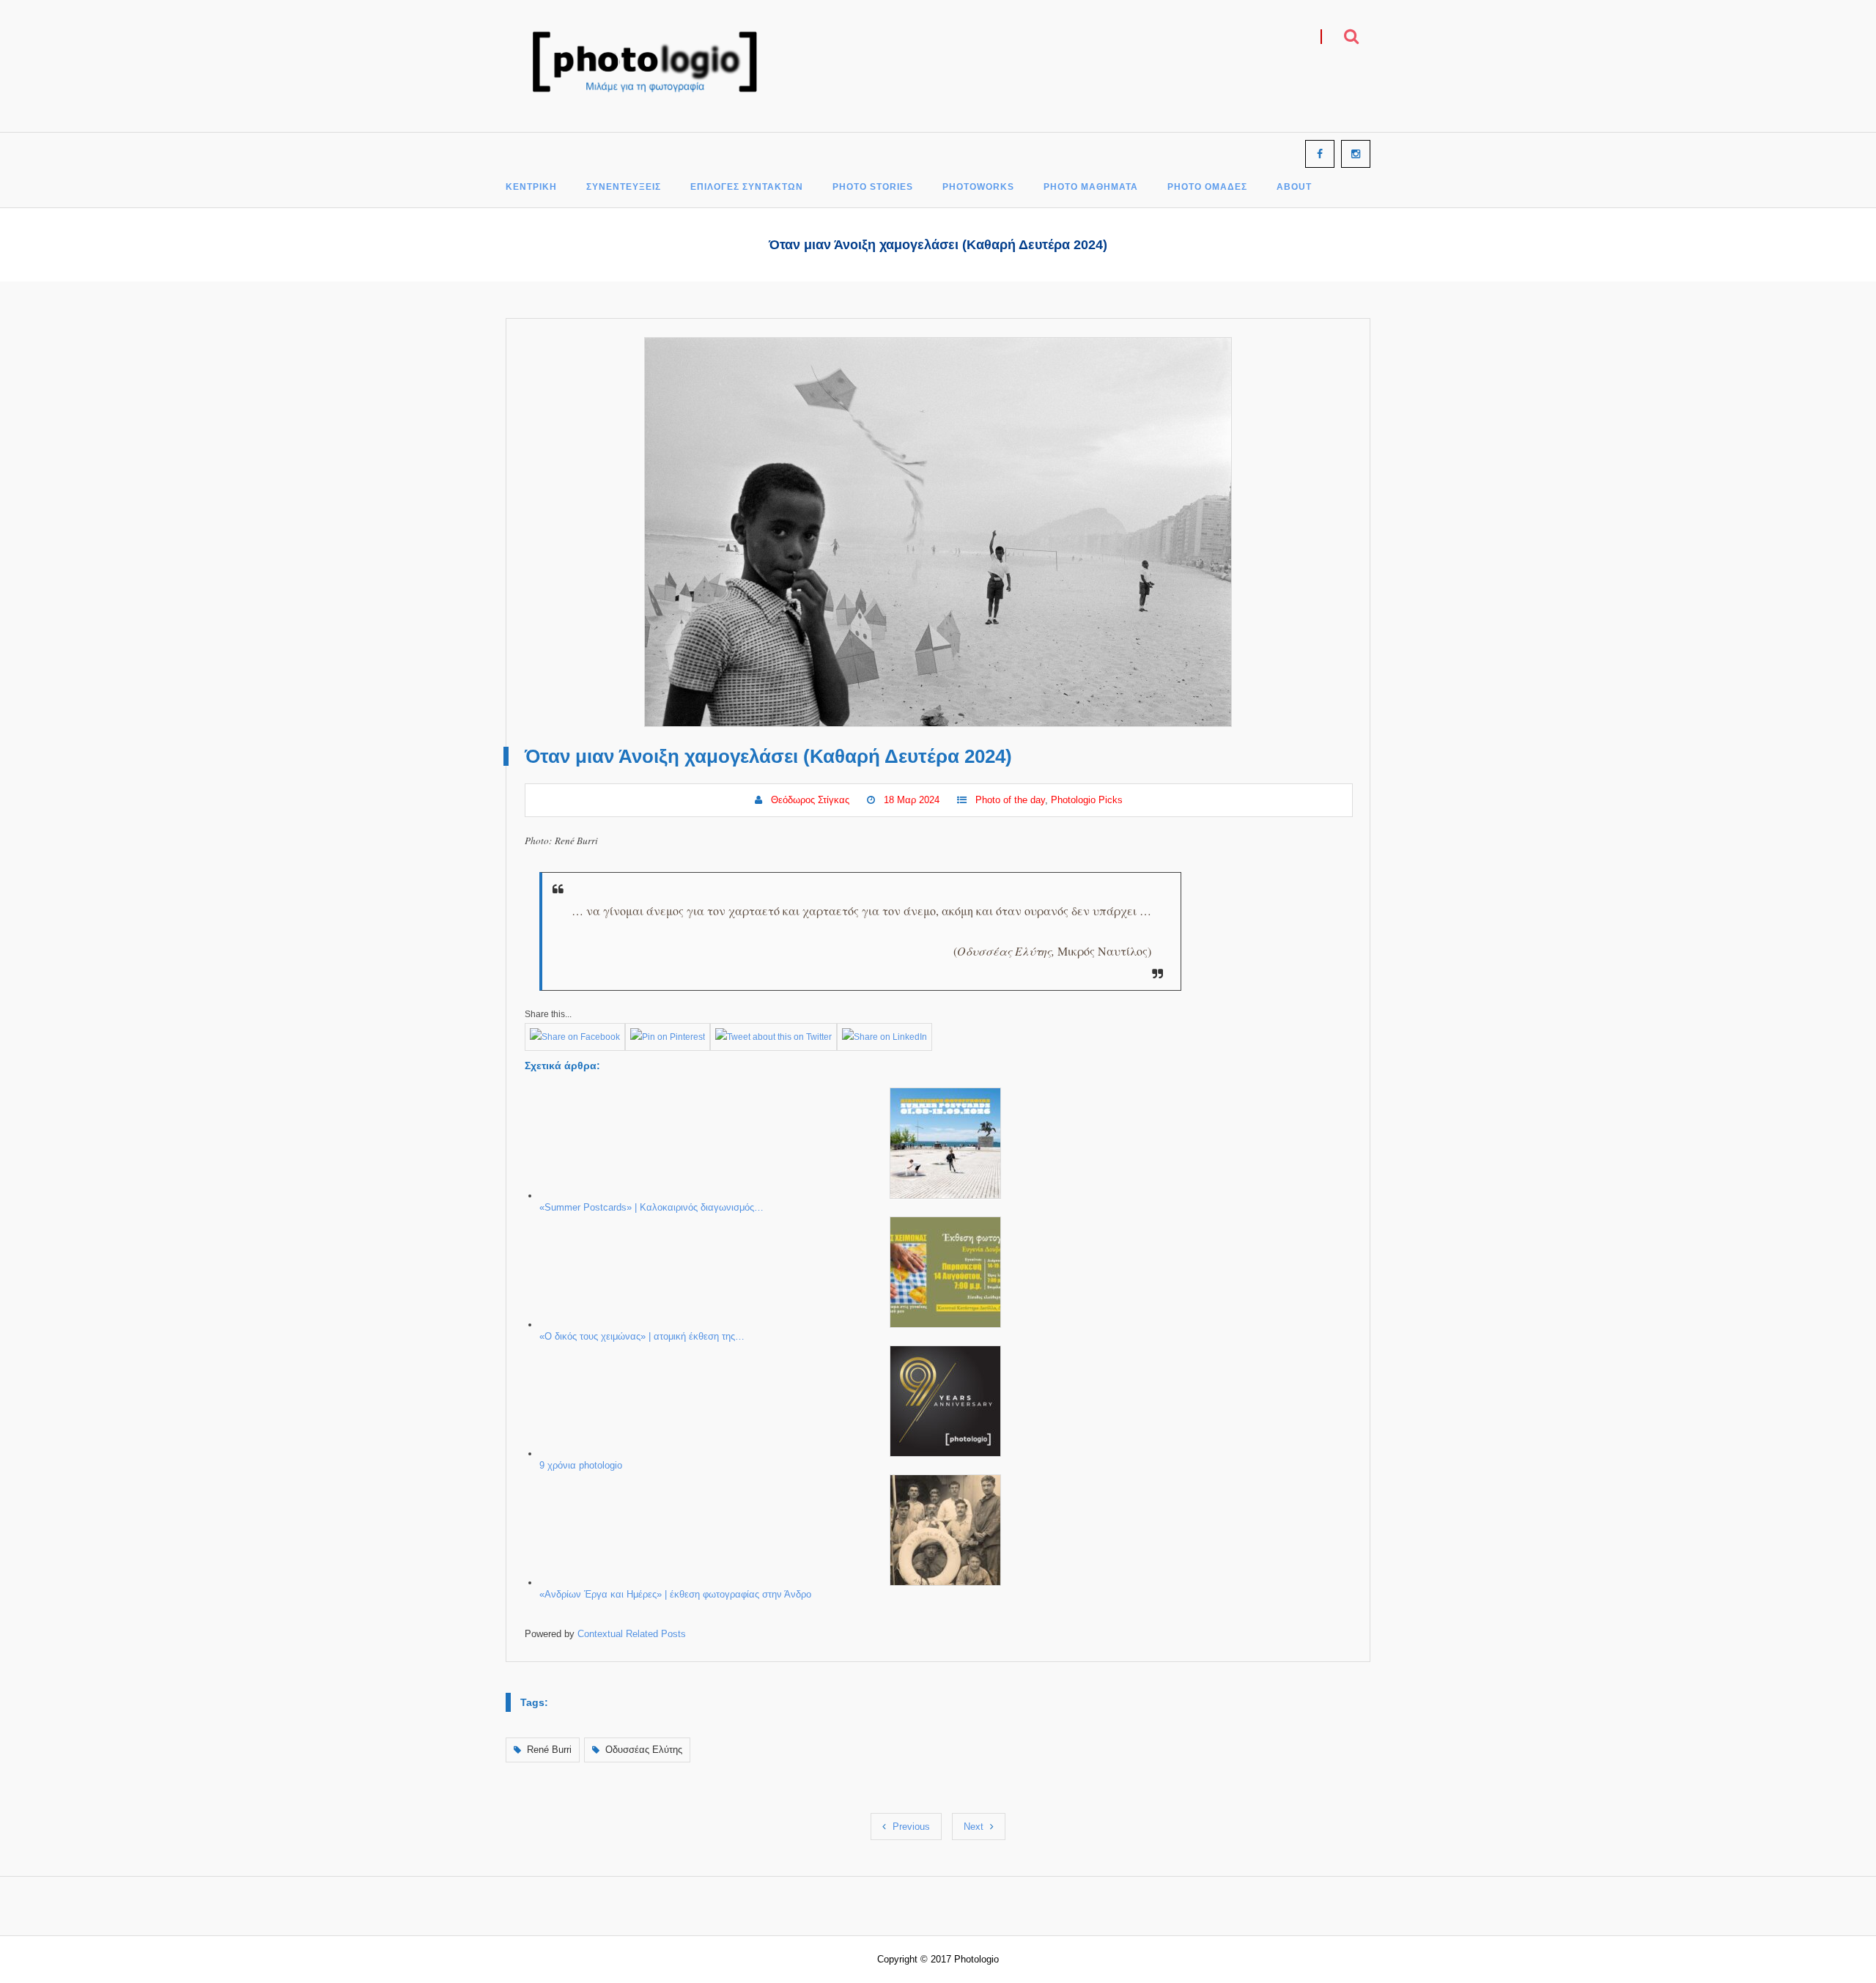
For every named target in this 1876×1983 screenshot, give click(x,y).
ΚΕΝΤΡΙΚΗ (531, 187)
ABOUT (1294, 187)
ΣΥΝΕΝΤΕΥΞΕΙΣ (624, 187)
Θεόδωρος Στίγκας (810, 800)
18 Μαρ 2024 (912, 800)
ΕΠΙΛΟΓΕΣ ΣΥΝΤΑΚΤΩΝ (747, 187)
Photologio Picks (1087, 800)
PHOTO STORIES (873, 187)
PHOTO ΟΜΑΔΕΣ (1207, 187)
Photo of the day (1010, 800)
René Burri (549, 1750)
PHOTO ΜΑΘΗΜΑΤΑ (1091, 187)
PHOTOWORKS (978, 187)
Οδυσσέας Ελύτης (644, 1750)
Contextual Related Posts (632, 1634)
